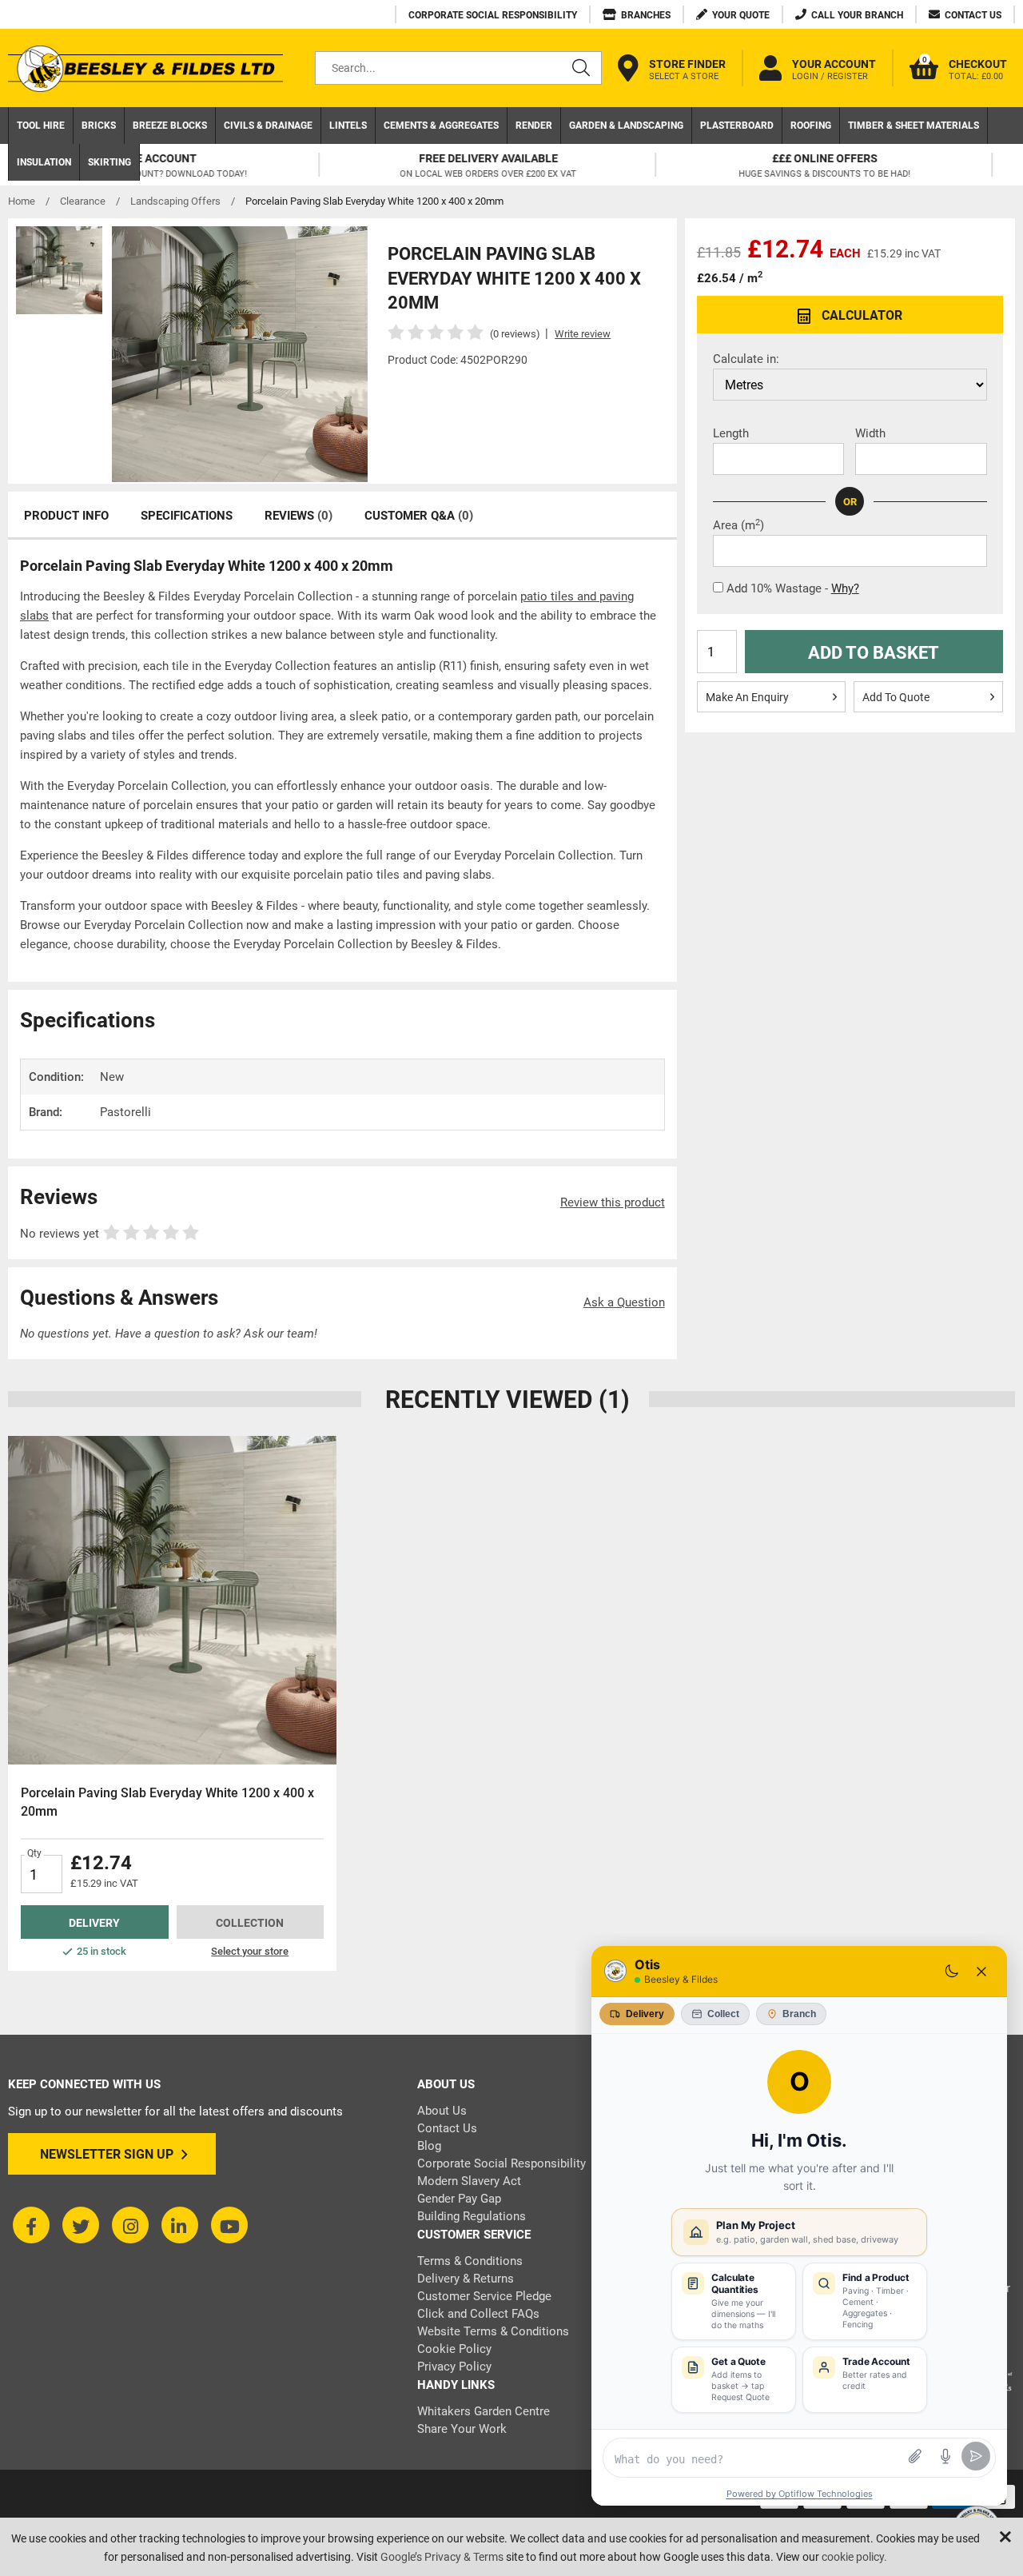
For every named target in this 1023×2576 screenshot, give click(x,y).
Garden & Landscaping (626, 126)
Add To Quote (896, 697)
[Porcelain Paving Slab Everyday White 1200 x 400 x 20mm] (172, 1600)
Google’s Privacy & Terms (442, 2557)
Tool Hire (41, 126)
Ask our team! (281, 1334)
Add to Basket (874, 653)
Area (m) (738, 525)
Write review (583, 334)
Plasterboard (737, 126)
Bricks (99, 126)
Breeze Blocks (170, 126)
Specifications (187, 516)
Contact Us (447, 2128)
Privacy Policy (454, 2367)
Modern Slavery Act (469, 2181)
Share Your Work (462, 2429)
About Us (442, 2111)
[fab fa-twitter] (81, 2225)
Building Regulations (472, 2216)
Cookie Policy (454, 2349)
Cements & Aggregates (441, 126)
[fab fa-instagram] (130, 2225)
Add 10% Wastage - (793, 588)
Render (534, 126)
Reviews (299, 516)
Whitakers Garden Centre (484, 2411)
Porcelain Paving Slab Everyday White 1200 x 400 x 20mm (167, 1802)
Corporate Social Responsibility (502, 2163)
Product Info (66, 516)
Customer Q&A (419, 516)
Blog (429, 2146)
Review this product (613, 1202)
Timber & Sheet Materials (914, 126)
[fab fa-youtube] (229, 2225)
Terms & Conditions (470, 2261)
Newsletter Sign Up (107, 2154)
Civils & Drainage (268, 126)
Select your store (250, 1951)
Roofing (811, 126)
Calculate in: (746, 359)
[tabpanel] (172, 1703)
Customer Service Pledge (484, 2296)
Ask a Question (624, 1302)
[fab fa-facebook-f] (31, 2225)
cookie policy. (854, 2557)
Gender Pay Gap (459, 2199)
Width (870, 433)
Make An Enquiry (747, 697)
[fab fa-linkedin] (180, 2225)
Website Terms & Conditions (493, 2331)
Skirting (109, 162)
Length (731, 433)
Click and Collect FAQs (478, 2314)
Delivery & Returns (466, 2279)
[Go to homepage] (145, 68)
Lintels (348, 126)
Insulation (44, 162)
